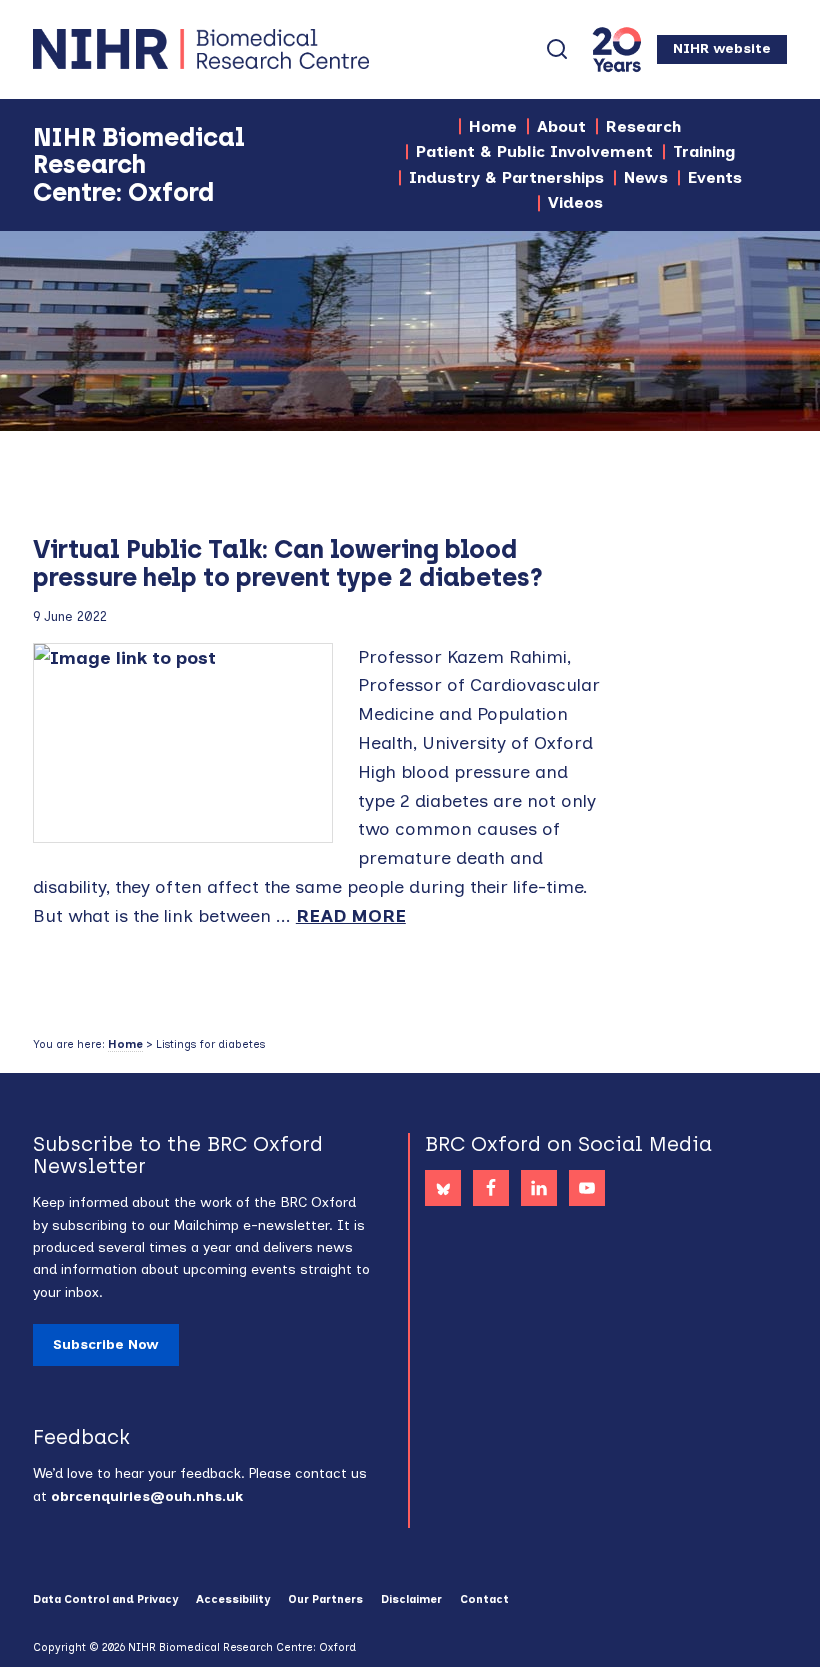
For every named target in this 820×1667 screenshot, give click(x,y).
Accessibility (233, 1599)
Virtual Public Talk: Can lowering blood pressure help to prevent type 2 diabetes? (288, 563)
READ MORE (351, 916)
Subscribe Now (106, 1344)
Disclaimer (411, 1599)
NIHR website (722, 48)
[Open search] (557, 49)
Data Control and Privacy (105, 1599)
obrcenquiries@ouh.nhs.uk (147, 1496)
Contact (484, 1599)
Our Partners (325, 1599)
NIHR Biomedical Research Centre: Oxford (273, 49)
